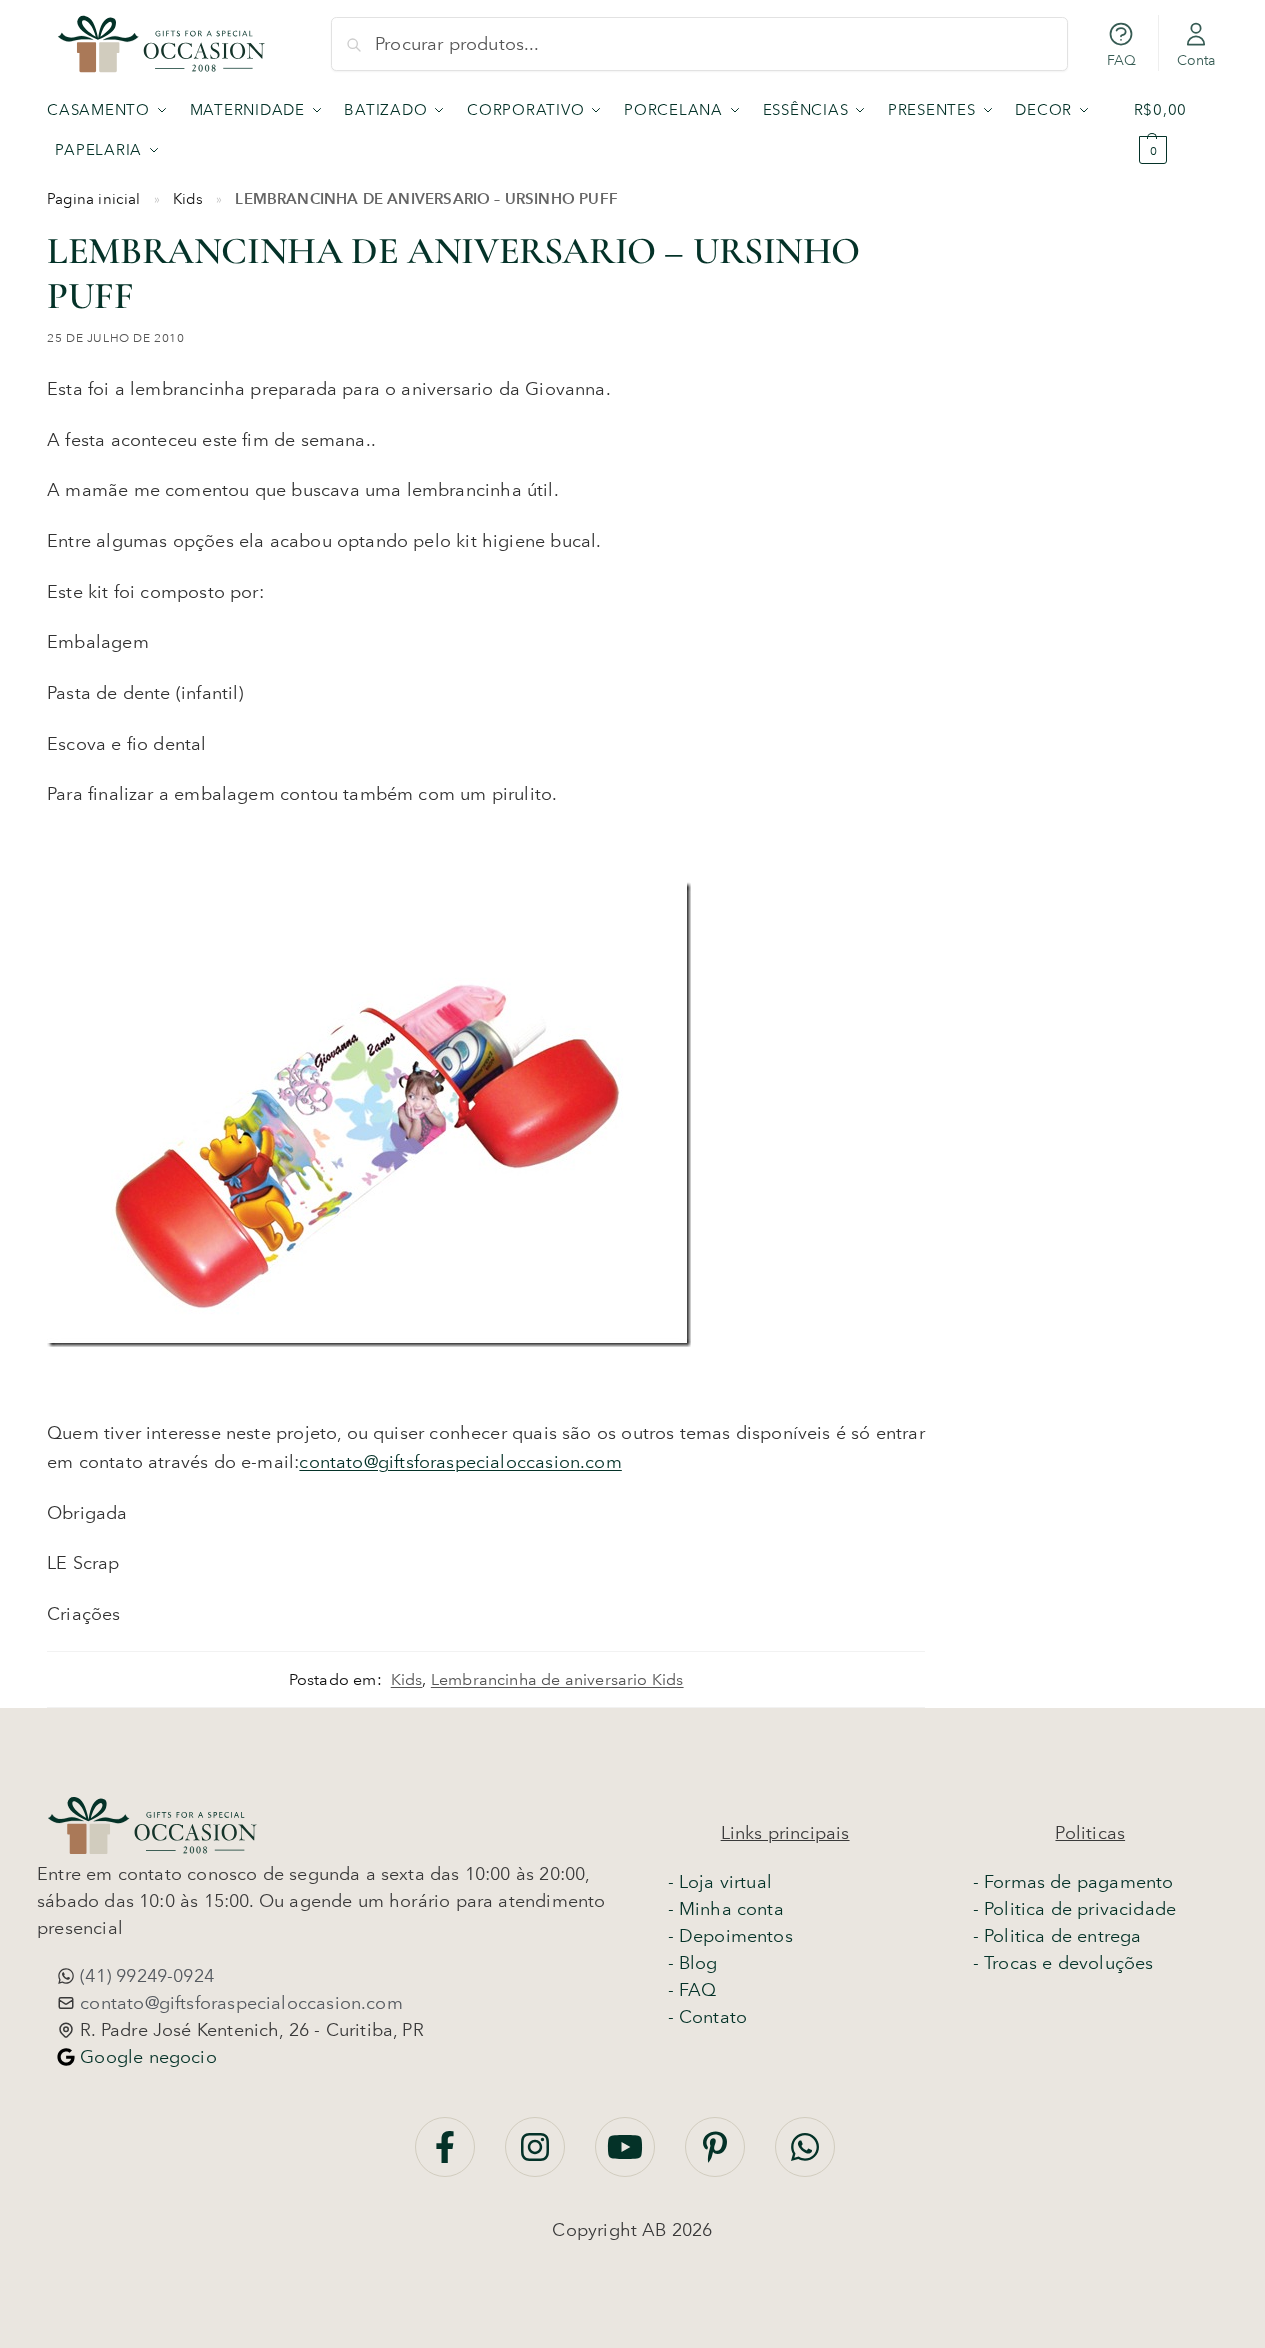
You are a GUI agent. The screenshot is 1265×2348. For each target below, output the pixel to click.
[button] (1176, 130)
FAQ (1122, 60)
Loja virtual (725, 1882)
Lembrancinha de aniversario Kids (557, 1679)
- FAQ (692, 1990)
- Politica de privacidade (1075, 1909)
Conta (1196, 60)
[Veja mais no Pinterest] (717, 2157)
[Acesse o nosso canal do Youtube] (627, 2157)
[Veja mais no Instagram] (537, 2157)
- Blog (693, 1963)
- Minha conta (726, 1909)
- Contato (708, 2017)
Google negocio (146, 2057)
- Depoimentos (730, 1936)
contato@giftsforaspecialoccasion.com (460, 1462)
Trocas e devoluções (1068, 1963)
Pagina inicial (94, 199)
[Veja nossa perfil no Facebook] (447, 2157)
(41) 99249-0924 (144, 1976)
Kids (188, 199)
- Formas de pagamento (1073, 1882)
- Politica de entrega (1057, 1936)
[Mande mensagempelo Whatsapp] (805, 2157)
